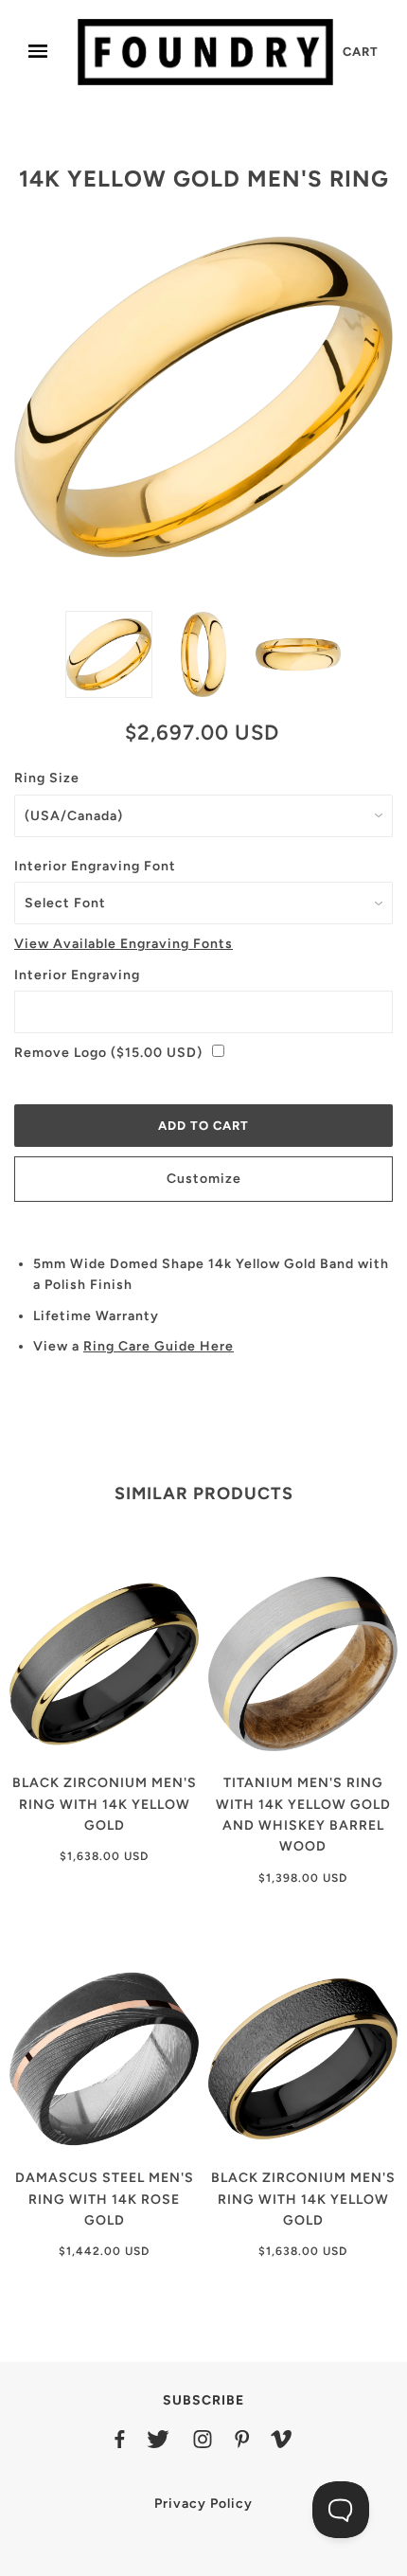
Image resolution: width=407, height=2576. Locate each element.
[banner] (205, 52)
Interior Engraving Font (95, 866)
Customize (204, 1179)
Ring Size (47, 778)
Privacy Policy (203, 2504)
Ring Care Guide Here (159, 1346)
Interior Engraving (77, 975)
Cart (361, 52)
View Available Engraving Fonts (124, 944)
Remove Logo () (108, 1053)
